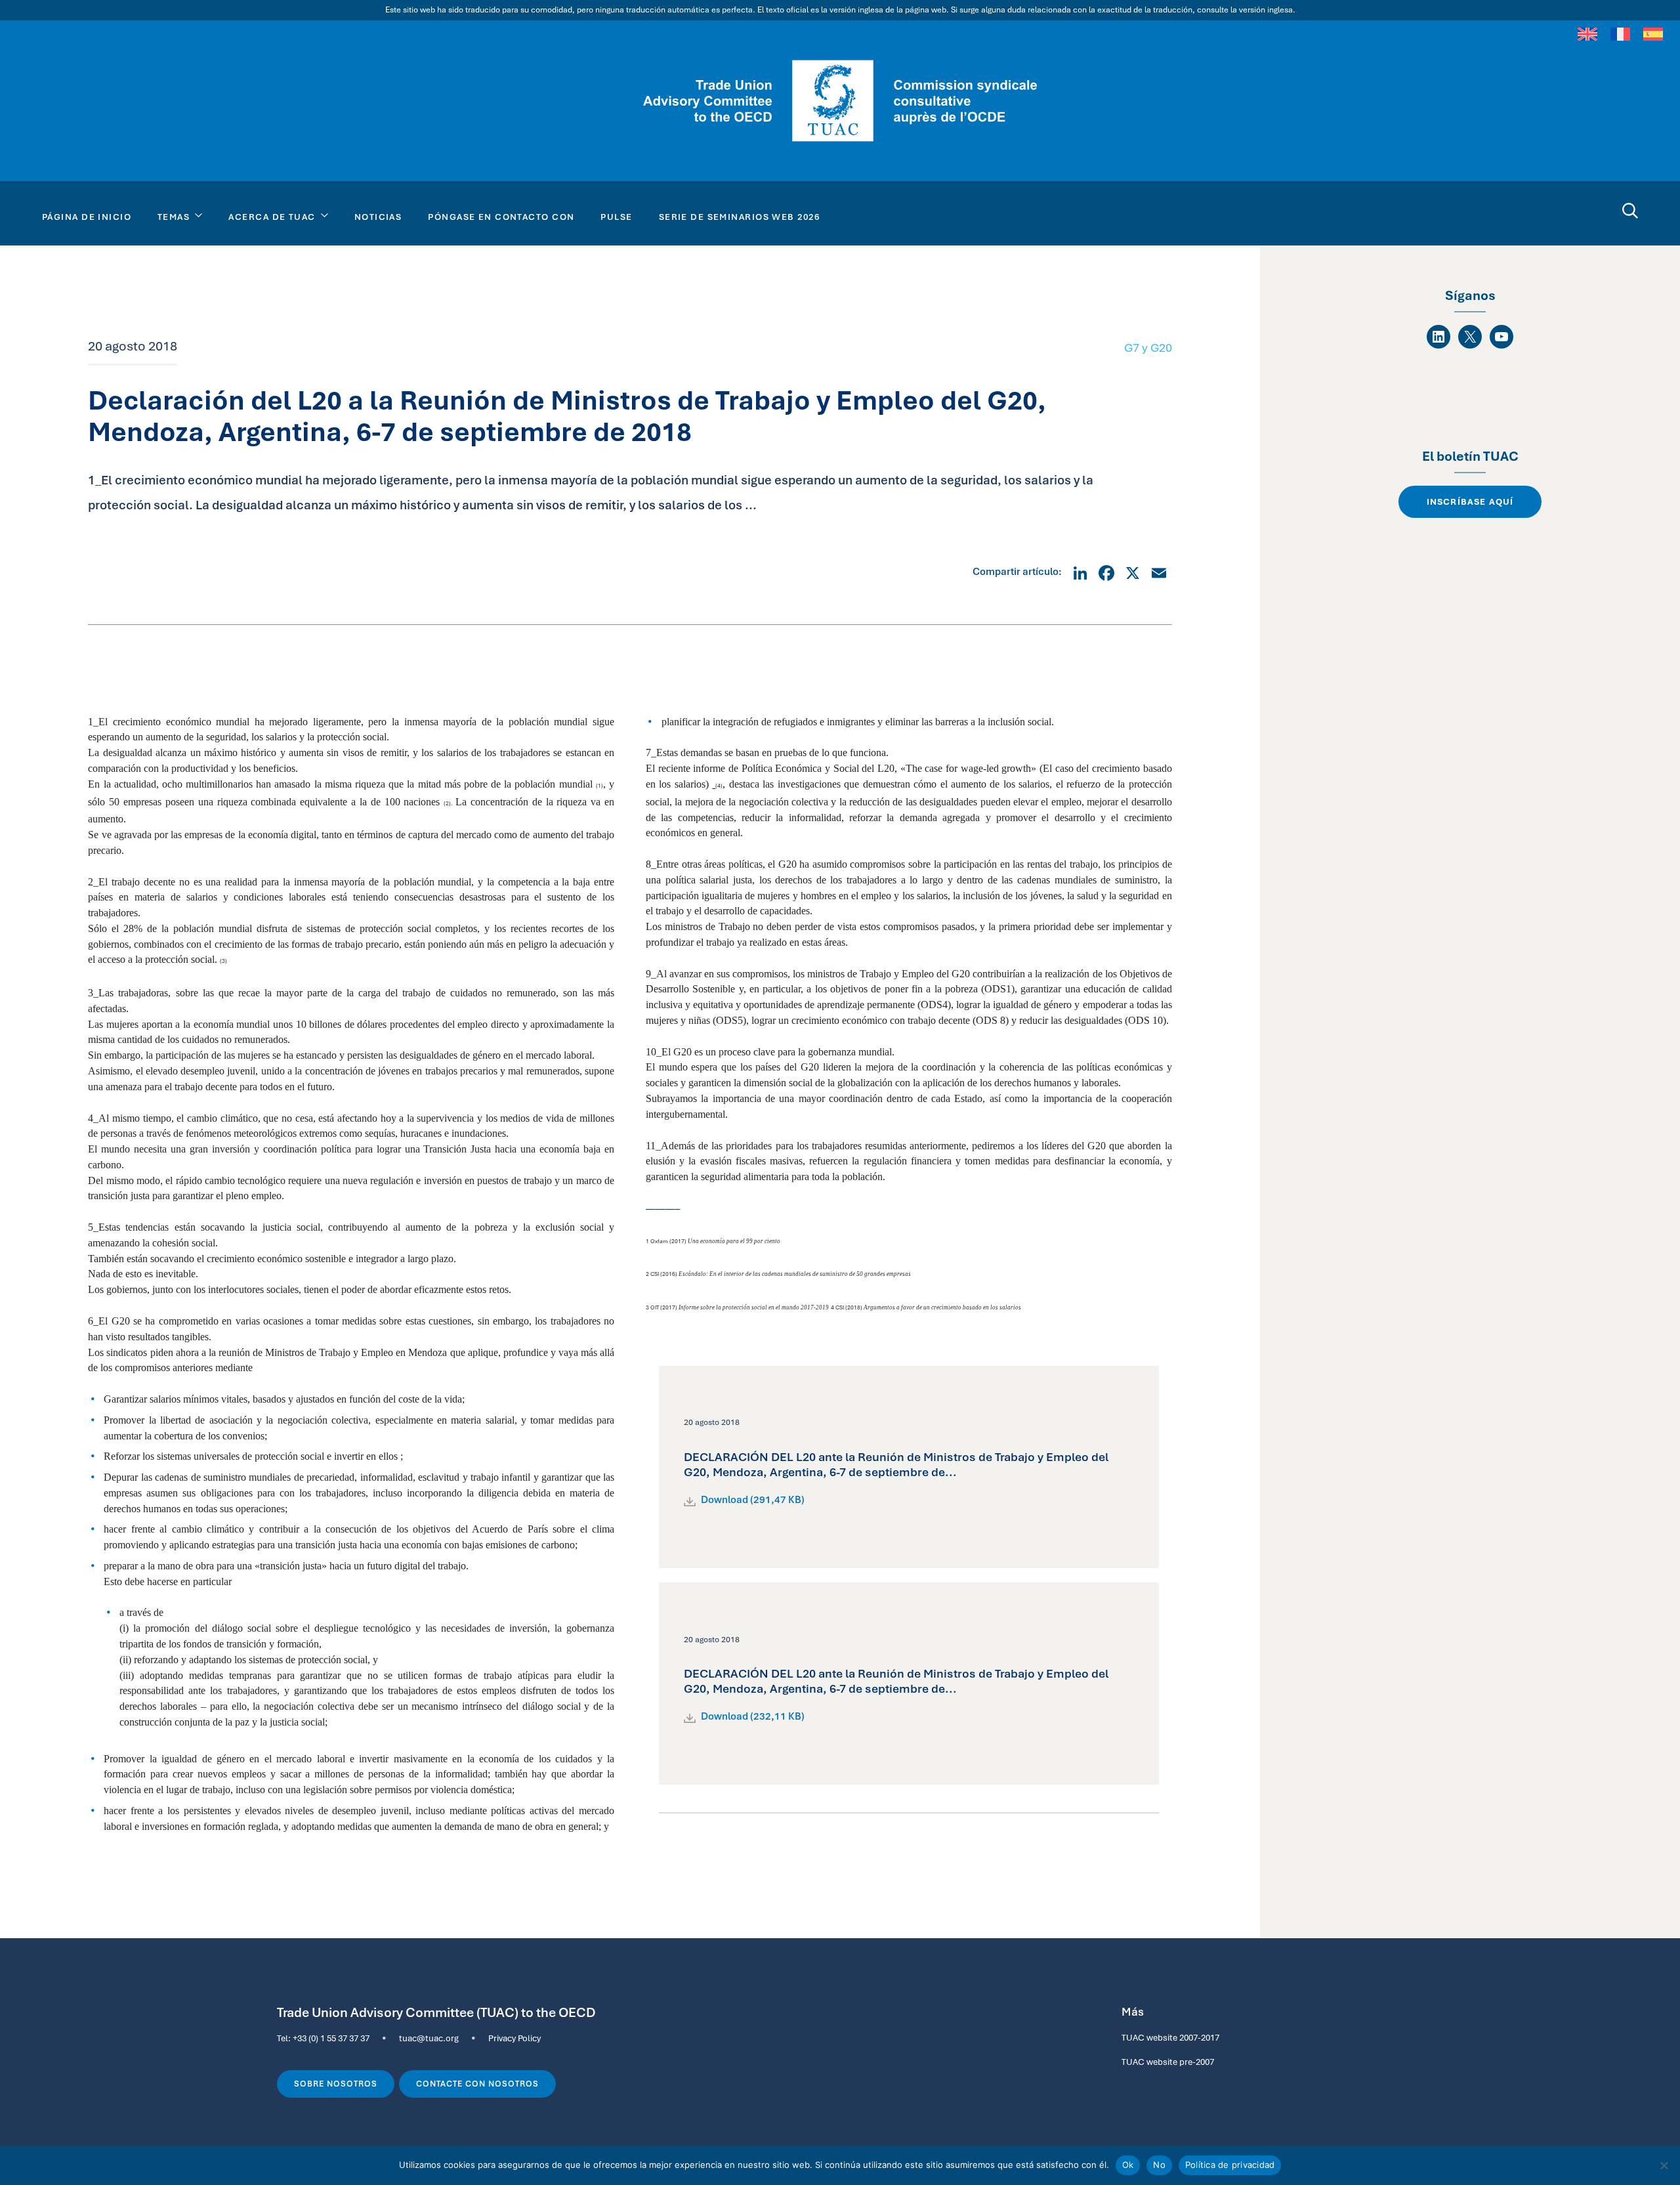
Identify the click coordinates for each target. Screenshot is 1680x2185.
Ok (1128, 2165)
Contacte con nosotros (478, 2084)
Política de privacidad (1230, 2165)
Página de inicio (87, 217)
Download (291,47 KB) (753, 1500)
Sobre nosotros (336, 2084)
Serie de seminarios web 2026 (739, 217)
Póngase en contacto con (501, 217)
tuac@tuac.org (429, 2038)
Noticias (378, 217)
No (1159, 2165)
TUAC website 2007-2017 (1170, 2037)
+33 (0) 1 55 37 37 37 (331, 2038)
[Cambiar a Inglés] (1587, 33)
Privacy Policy (514, 2038)
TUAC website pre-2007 (1168, 2062)
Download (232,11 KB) (753, 1716)
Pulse (616, 217)
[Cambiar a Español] (1653, 33)
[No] (1664, 2165)
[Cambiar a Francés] (1620, 33)
